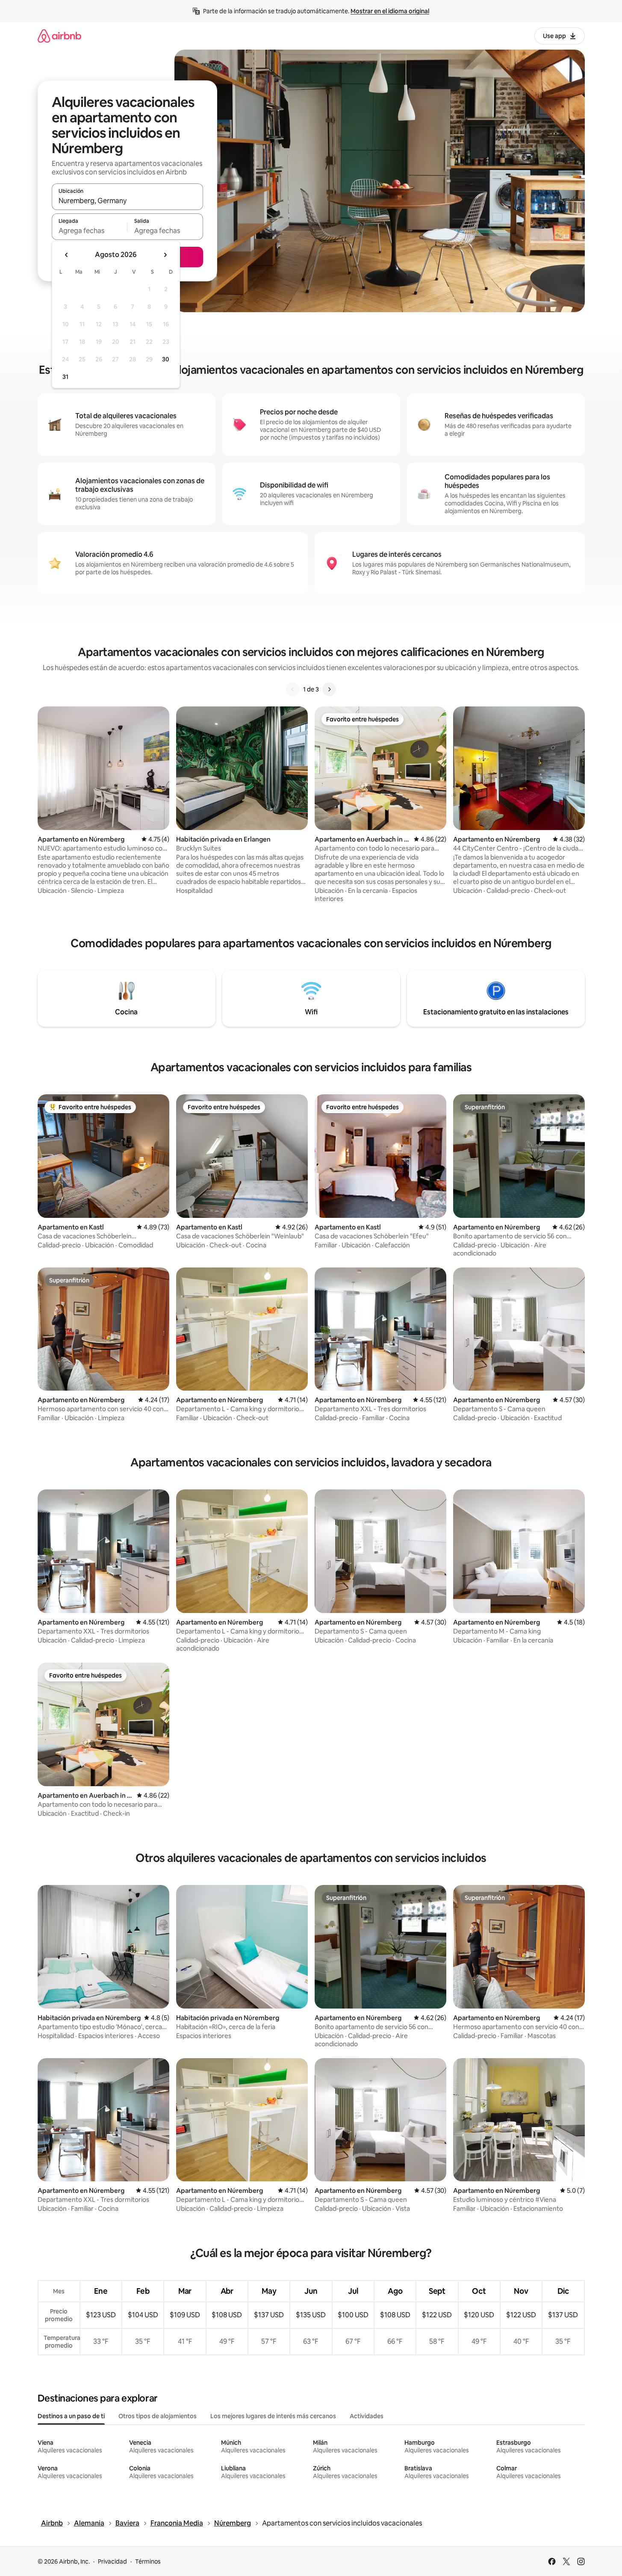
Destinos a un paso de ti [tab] (71, 2416)
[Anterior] (293, 689)
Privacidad (112, 2561)
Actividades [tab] (367, 2416)
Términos (148, 2561)
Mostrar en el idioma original (390, 11)
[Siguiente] (329, 689)
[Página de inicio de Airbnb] (59, 36)
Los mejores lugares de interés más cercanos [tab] (273, 2416)
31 (65, 377)
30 (166, 359)
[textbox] (90, 230)
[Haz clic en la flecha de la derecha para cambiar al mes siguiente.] (165, 255)
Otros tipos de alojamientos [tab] (158, 2416)
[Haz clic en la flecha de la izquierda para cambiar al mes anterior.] (67, 255)
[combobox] (127, 201)
